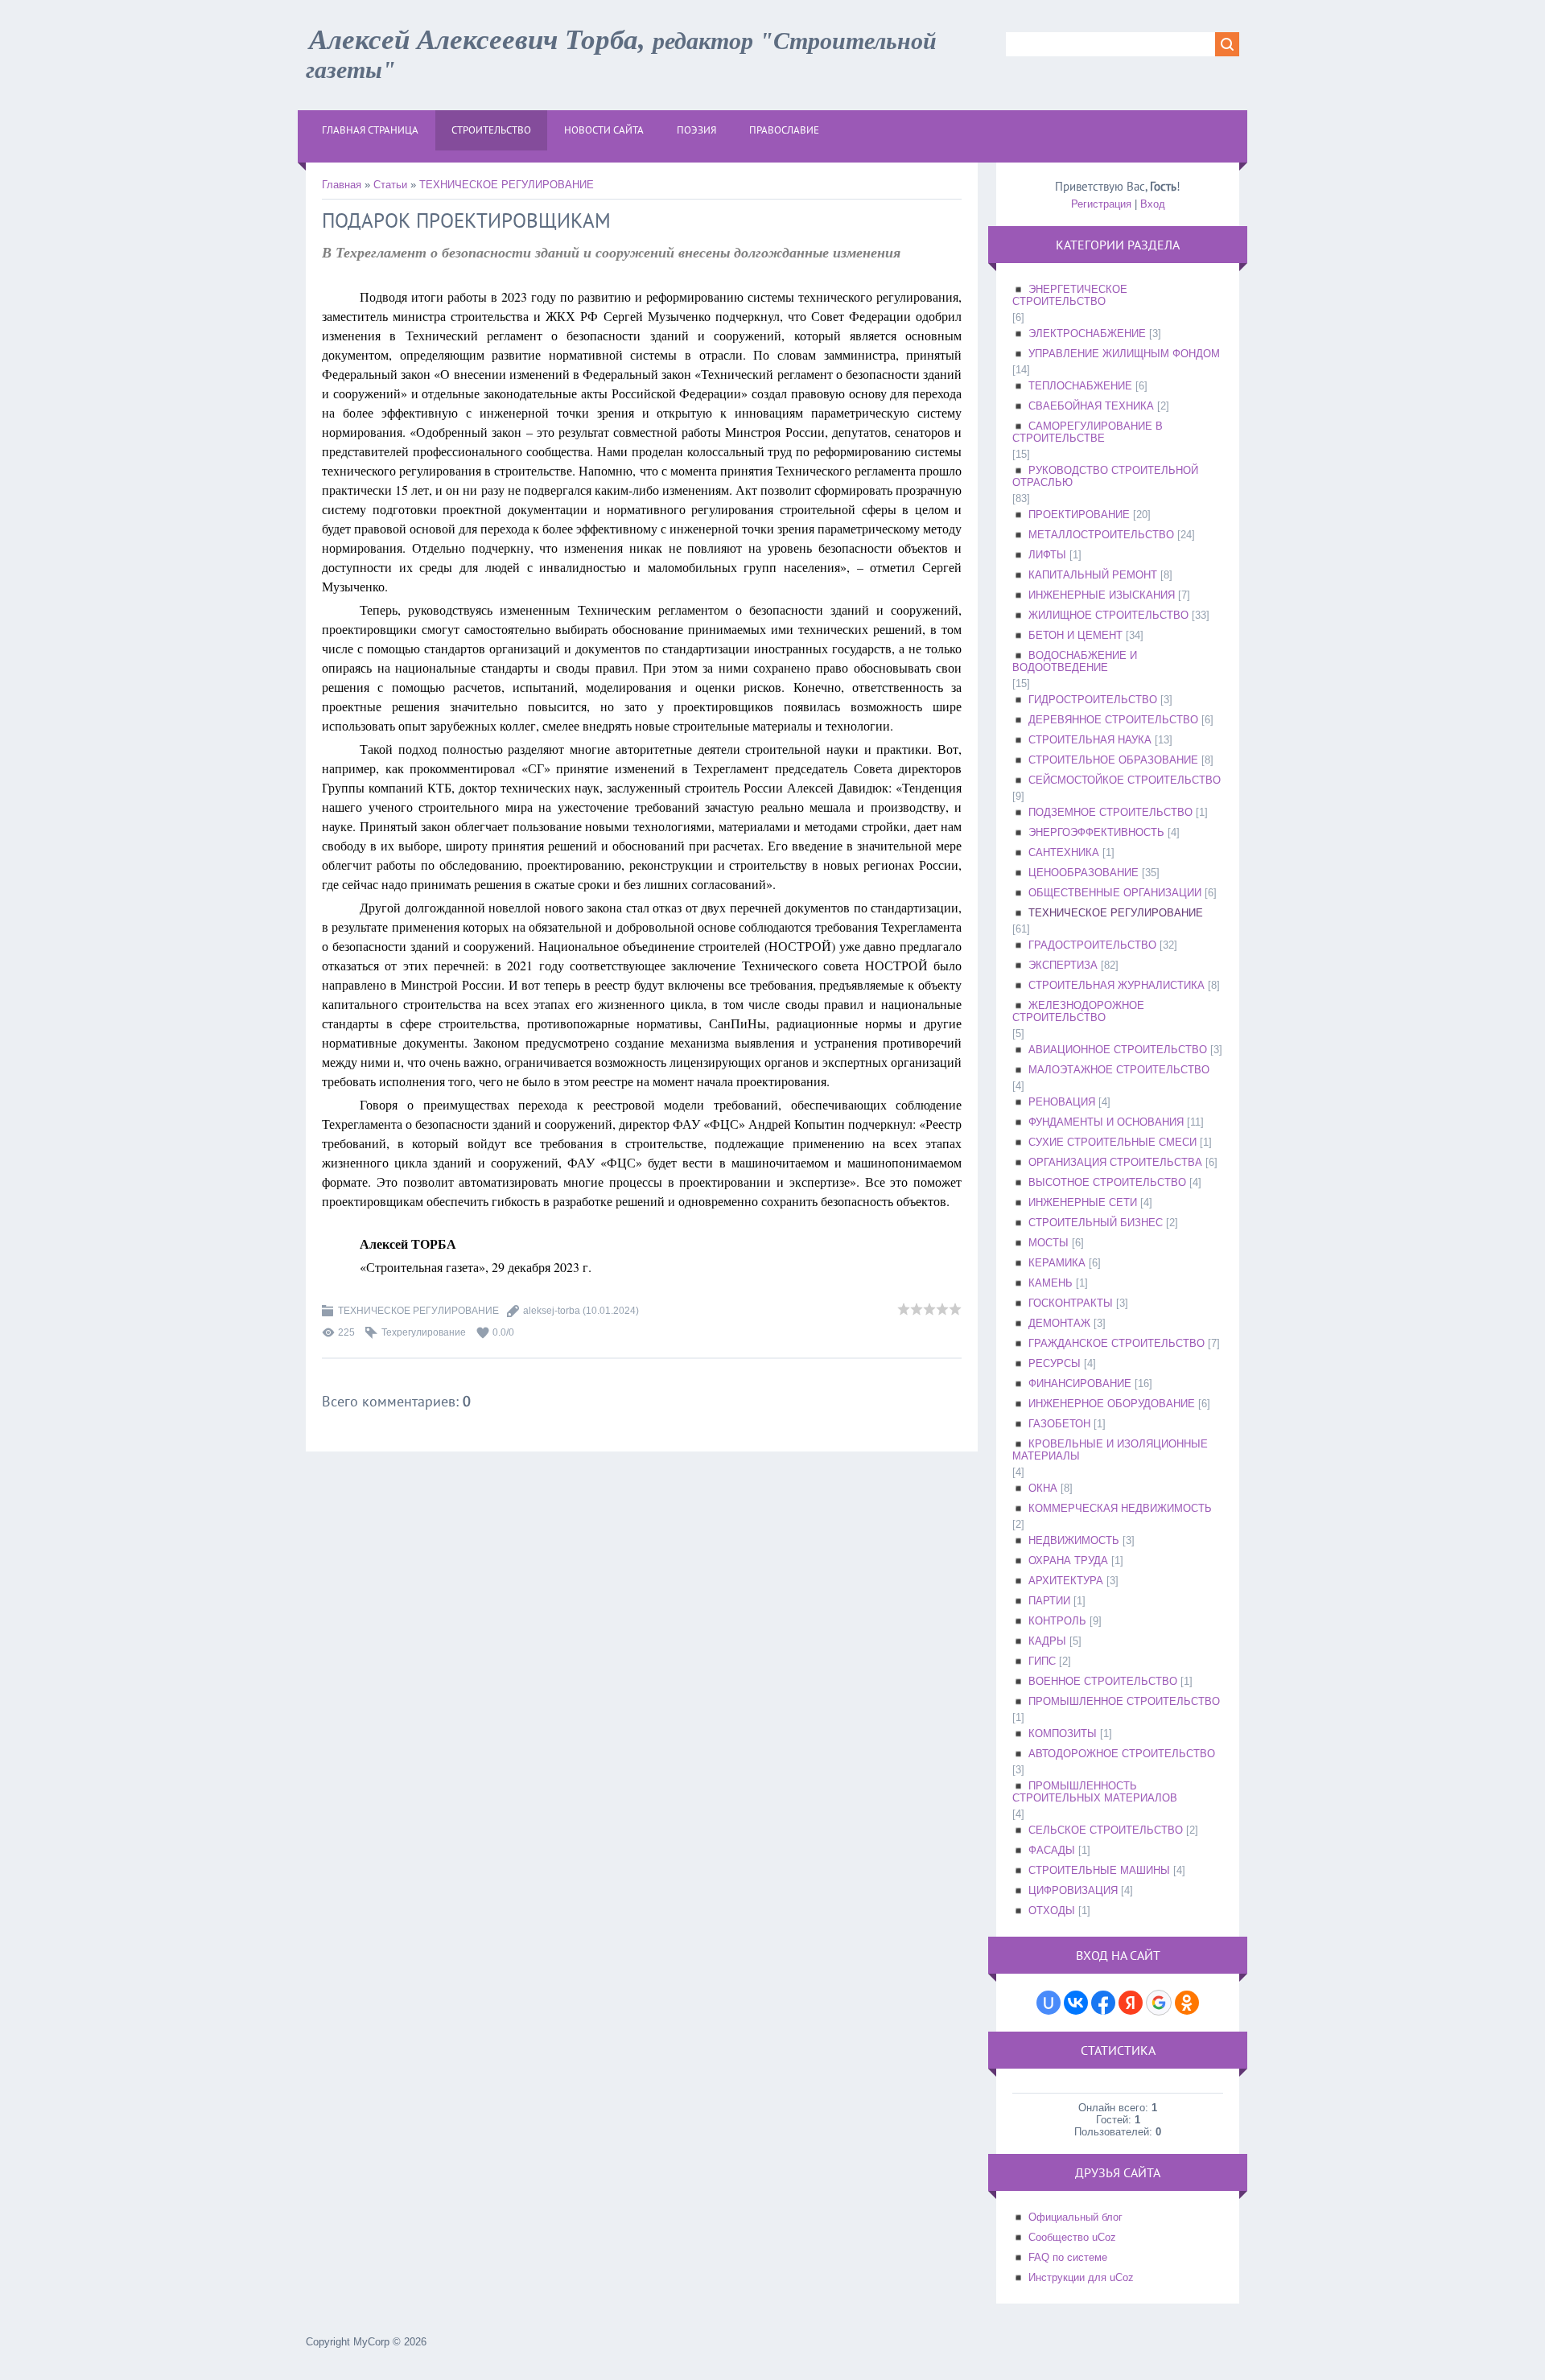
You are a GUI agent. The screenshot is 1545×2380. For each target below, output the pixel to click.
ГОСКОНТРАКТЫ (1071, 1303)
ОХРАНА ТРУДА (1068, 1561)
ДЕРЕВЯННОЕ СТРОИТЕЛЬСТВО (1113, 720)
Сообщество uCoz (1072, 2237)
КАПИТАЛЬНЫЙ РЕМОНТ (1093, 575)
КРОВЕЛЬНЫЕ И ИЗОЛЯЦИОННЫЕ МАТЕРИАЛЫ (1110, 1450)
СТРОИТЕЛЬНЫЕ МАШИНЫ (1099, 1870)
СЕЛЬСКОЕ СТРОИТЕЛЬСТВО (1106, 1830)
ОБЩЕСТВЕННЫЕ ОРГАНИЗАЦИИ (1115, 893)
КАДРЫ (1047, 1641)
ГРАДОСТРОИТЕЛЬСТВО (1092, 945)
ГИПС (1042, 1661)
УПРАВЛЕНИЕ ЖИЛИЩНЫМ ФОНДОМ (1124, 354)
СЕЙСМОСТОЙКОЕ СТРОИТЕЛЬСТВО (1125, 780)
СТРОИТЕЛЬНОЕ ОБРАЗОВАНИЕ (1113, 760)
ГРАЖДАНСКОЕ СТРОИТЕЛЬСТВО (1117, 1343)
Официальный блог (1075, 2217)
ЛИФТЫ (1047, 555)
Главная (342, 185)
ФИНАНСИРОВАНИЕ (1080, 1384)
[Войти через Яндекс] (1131, 2003)
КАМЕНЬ (1051, 1283)
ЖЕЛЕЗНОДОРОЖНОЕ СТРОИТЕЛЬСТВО (1078, 1011)
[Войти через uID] (1049, 2003)
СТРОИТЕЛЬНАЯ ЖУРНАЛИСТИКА (1117, 985)
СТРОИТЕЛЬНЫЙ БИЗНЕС (1096, 1223)
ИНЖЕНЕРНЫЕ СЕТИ (1083, 1202)
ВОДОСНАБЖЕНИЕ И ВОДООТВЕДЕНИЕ (1075, 661)
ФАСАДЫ (1052, 1850)
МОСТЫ (1049, 1243)
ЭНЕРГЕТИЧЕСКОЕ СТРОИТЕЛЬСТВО (1070, 295)
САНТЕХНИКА (1064, 852)
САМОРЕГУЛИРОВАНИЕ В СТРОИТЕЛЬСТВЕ (1088, 432)
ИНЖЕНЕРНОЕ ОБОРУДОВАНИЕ (1112, 1404)
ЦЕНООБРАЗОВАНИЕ (1084, 873)
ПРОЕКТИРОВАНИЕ (1079, 515)
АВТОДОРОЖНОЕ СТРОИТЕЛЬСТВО (1122, 1754)
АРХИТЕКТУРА (1066, 1581)
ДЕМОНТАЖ (1059, 1323)
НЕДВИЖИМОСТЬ (1074, 1540)
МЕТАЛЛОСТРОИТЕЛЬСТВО (1101, 535)
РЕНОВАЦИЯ (1062, 1102)
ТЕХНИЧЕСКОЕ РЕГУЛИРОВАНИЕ (507, 185)
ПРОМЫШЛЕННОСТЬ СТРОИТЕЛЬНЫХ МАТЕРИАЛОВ (1095, 1792)
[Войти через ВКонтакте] (1076, 2003)
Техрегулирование (424, 1332)
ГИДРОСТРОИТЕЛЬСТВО (1093, 700)
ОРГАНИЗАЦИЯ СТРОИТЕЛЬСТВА (1115, 1162)
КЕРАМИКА (1057, 1263)
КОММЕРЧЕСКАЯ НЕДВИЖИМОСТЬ (1120, 1508)
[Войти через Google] (1159, 2003)
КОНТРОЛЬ (1057, 1621)
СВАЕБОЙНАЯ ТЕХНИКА (1091, 406)
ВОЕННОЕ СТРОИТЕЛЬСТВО (1103, 1681)
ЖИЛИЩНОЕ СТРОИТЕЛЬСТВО (1108, 615)
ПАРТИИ (1049, 1601)
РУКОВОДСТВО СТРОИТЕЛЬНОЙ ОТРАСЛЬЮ (1105, 476)
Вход (1153, 204)
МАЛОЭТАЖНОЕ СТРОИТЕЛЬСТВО (1119, 1070)
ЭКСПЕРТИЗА (1063, 965)
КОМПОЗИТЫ (1063, 1734)
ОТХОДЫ (1052, 1911)
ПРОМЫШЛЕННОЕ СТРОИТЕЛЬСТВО (1124, 1701)
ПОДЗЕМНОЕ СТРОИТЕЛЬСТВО (1110, 812)
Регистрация (1101, 204)
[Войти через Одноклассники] (1187, 2003)
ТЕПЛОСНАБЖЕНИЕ (1080, 386)
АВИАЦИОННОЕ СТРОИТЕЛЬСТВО (1118, 1050)
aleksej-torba (552, 1311)
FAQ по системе (1068, 2257)
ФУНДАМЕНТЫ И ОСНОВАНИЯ (1106, 1122)
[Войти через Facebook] (1103, 2003)
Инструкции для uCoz (1081, 2277)
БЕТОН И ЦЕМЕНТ (1075, 635)
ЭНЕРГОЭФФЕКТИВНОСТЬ (1096, 832)
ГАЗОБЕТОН (1059, 1424)
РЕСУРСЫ (1055, 1363)
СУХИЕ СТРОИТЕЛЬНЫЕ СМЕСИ (1112, 1142)
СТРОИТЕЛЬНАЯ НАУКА (1090, 740)
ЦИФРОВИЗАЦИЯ (1073, 1890)
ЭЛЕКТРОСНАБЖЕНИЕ (1087, 334)
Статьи (390, 185)
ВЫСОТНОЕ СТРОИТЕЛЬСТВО (1107, 1182)
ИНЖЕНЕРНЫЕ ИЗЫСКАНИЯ (1102, 595)
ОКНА (1043, 1488)
